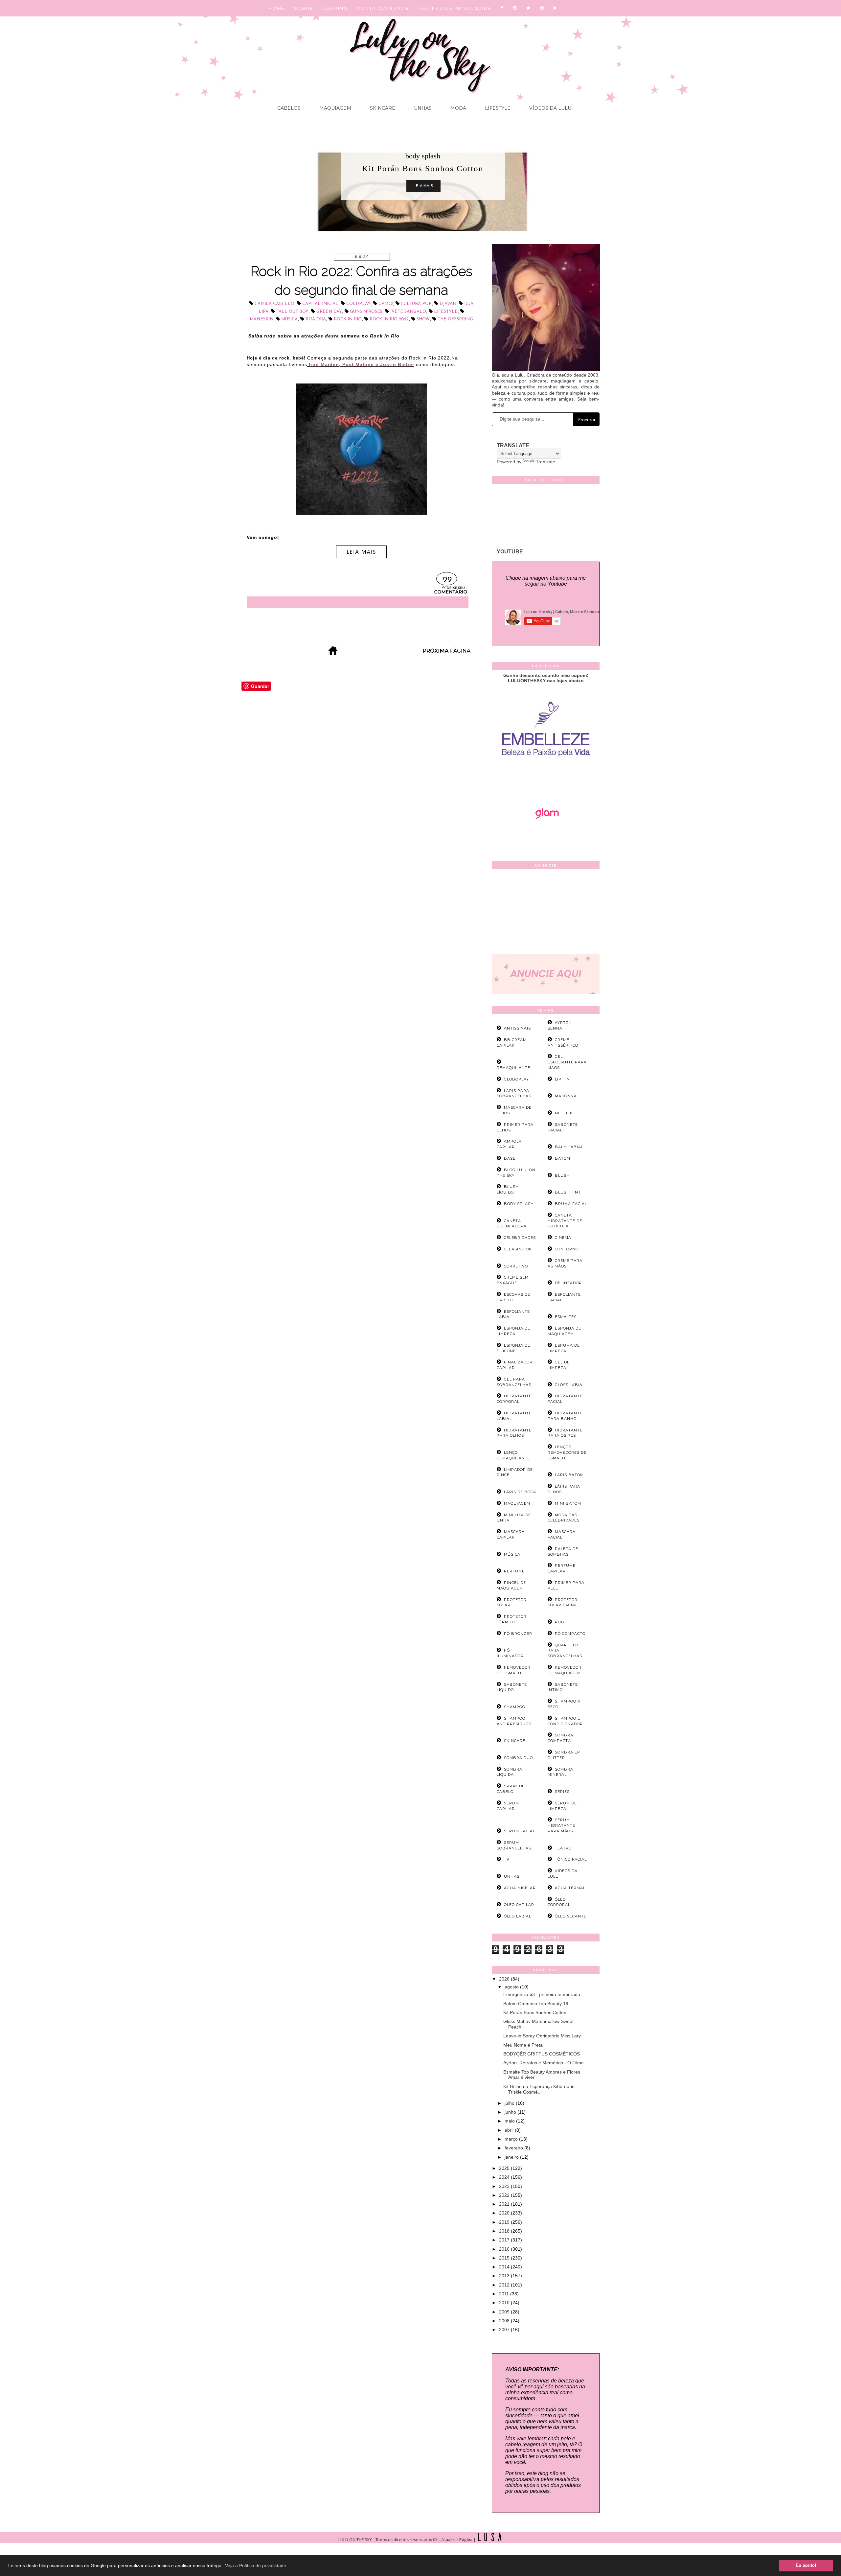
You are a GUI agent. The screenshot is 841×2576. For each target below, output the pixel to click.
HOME (277, 8)
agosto (512, 1987)
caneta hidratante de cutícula (565, 1221)
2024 (505, 2177)
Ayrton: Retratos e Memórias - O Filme (544, 2063)
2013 (505, 2276)
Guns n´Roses (366, 312)
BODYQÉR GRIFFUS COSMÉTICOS (542, 2054)
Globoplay (516, 1079)
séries (562, 1792)
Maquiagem (335, 108)
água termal (570, 1888)
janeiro (512, 2157)
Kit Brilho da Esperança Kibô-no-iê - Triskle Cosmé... (540, 2089)
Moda (458, 108)
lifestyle (446, 312)
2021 (505, 2204)
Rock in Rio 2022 (389, 319)
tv (507, 1859)
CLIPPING (335, 8)
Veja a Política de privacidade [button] (256, 2565)
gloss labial (570, 1385)
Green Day (329, 312)
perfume (514, 1571)
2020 (505, 2213)
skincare (515, 1741)
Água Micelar (520, 1888)
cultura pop (416, 304)
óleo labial (518, 1916)
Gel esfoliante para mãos (567, 1062)
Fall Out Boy (292, 312)
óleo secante (571, 1916)
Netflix (564, 1113)
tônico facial (571, 1859)
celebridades (520, 1238)
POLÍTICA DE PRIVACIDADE (455, 8)
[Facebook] (502, 8)
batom (563, 1158)
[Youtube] (556, 8)
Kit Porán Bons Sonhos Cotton (535, 2012)
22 (447, 580)
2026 (505, 1979)
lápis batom (569, 1475)
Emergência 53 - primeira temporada (542, 1994)
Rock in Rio (348, 319)
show (423, 319)
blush (562, 1175)
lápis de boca (520, 1492)
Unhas (422, 108)
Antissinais (517, 1028)
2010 (505, 2303)
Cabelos (289, 108)
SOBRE (304, 8)
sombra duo (518, 1758)
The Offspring (455, 319)
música (289, 319)
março (512, 2139)
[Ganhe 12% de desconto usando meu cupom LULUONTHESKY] (546, 837)
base (510, 1158)
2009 (505, 2312)
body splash (423, 156)
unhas (512, 1876)
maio (510, 2121)
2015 (505, 2258)
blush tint (568, 1192)
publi (561, 1622)
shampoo (515, 1707)
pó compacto (570, 1634)
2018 (505, 2231)
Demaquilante (513, 1068)
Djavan (448, 304)
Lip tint (564, 1079)
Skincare (382, 108)
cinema (563, 1238)
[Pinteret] (542, 8)
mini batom (568, 1503)
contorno (567, 1249)
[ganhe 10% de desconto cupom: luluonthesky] (546, 779)
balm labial (569, 1147)
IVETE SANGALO (408, 312)
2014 (505, 2267)
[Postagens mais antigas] (447, 653)
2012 (505, 2285)
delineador (568, 1283)
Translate (546, 462)
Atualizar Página (457, 2540)
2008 (505, 2321)
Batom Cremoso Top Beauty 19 (536, 2004)
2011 (505, 2294)
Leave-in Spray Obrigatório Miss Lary (542, 2036)
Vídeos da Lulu (550, 108)
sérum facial (520, 1831)
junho (511, 2112)
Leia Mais (423, 186)
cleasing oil (518, 1249)
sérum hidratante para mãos (561, 1825)
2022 (505, 2195)
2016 (505, 2249)
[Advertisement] (546, 913)
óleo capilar (519, 1905)
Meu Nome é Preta (523, 2045)
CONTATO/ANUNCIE (383, 8)
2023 (505, 2186)
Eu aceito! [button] (806, 2565)
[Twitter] (529, 8)
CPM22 (386, 304)
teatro (563, 1848)
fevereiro (514, 2148)
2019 (505, 2222)
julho (510, 2103)
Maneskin (261, 319)
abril (510, 2130)
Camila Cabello (274, 304)
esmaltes (566, 1317)
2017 (505, 2240)
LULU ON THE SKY (356, 2540)
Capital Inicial (320, 304)
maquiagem (517, 1503)
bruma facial (571, 1204)
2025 (505, 2168)
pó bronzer (518, 1634)
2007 (505, 2330)
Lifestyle (497, 108)
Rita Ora (316, 319)
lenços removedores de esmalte (567, 1452)
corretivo (516, 1266)
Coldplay (358, 304)
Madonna (566, 1096)
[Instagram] (515, 8)
